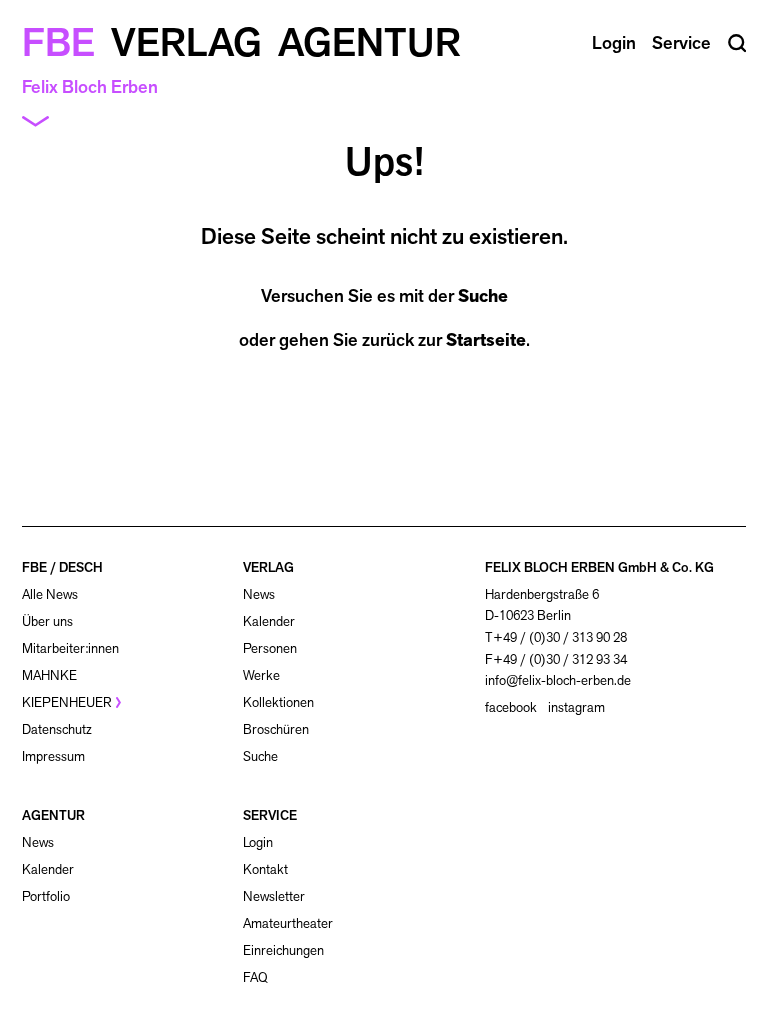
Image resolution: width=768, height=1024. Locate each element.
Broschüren (276, 729)
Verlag (186, 42)
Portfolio (46, 896)
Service (681, 43)
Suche (483, 296)
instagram (576, 708)
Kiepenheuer (67, 702)
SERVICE (270, 815)
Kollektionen (278, 702)
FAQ (255, 977)
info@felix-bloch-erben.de (558, 680)
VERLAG (268, 567)
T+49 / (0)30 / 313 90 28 (556, 637)
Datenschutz (57, 729)
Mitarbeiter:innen (70, 648)
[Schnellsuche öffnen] (737, 43)
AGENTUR (53, 815)
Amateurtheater (288, 923)
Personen (270, 648)
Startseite (486, 340)
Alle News (50, 594)
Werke (261, 675)
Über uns (47, 621)
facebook (511, 708)
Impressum (53, 756)
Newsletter (274, 896)
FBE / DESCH (62, 567)
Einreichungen (283, 950)
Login (258, 843)
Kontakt (265, 869)
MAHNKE (49, 675)
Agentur (369, 42)
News (259, 594)
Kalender (269, 621)
